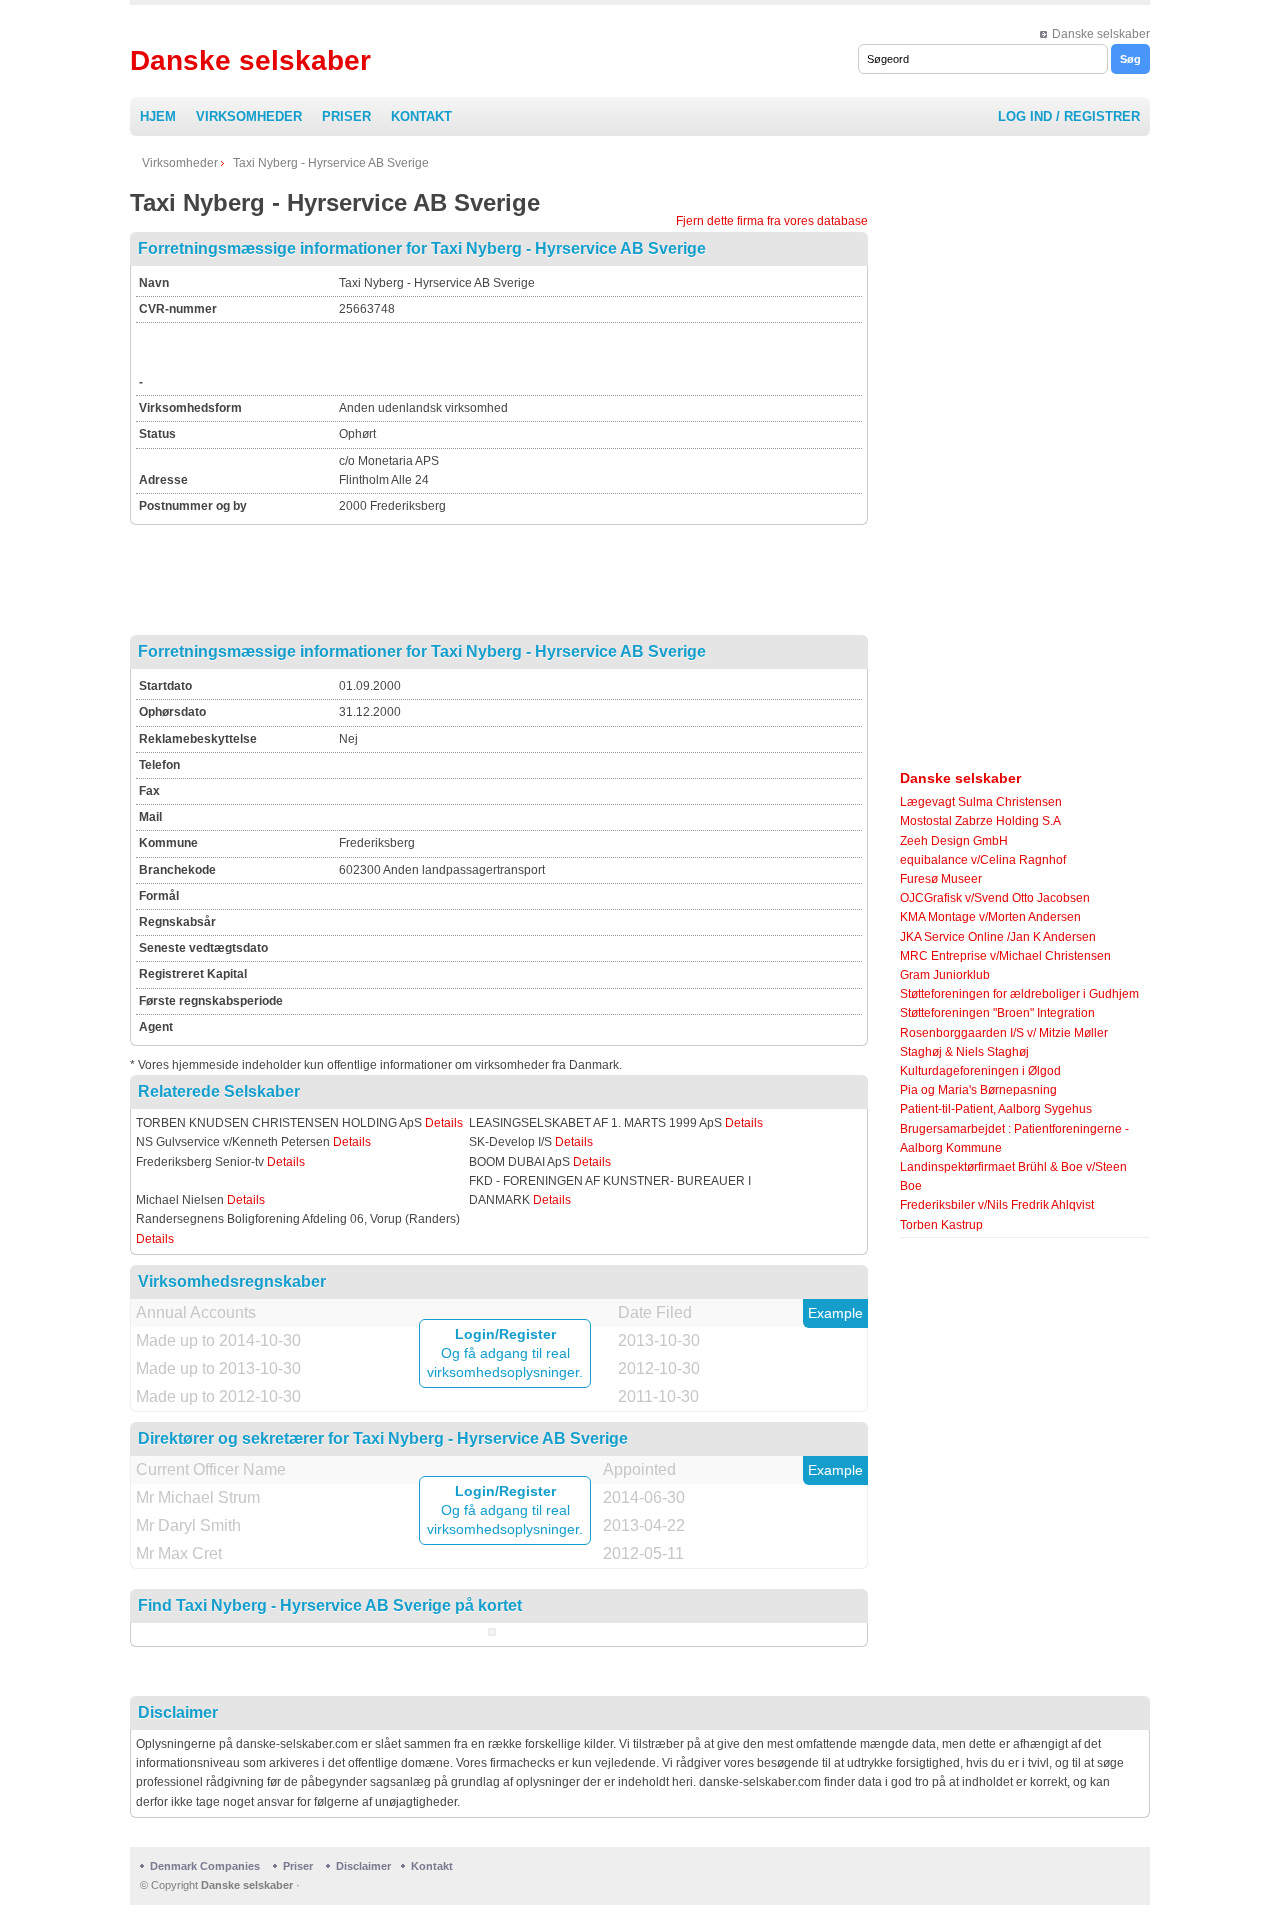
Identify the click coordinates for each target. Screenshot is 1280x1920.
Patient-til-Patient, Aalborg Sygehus (996, 1109)
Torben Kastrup (941, 1225)
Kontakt (421, 116)
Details (444, 1123)
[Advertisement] (573, 356)
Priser (346, 116)
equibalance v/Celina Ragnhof (983, 860)
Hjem (158, 116)
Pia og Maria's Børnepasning (978, 1090)
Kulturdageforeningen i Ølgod (980, 1071)
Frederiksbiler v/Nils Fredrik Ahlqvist (997, 1205)
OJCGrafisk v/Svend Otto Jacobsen (995, 898)
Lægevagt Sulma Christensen (981, 802)
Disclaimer (363, 1866)
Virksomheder (249, 116)
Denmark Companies (206, 1866)
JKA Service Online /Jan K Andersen (998, 937)
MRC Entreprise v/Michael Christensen (1005, 956)
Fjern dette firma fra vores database (772, 221)
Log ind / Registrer (1069, 116)
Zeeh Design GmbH (954, 841)
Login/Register (505, 1334)
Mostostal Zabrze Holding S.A (980, 821)
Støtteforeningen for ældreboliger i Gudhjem (1019, 994)
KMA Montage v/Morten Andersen (990, 917)
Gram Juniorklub (945, 975)
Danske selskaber (1101, 34)
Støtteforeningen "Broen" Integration (997, 1013)
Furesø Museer (941, 879)
